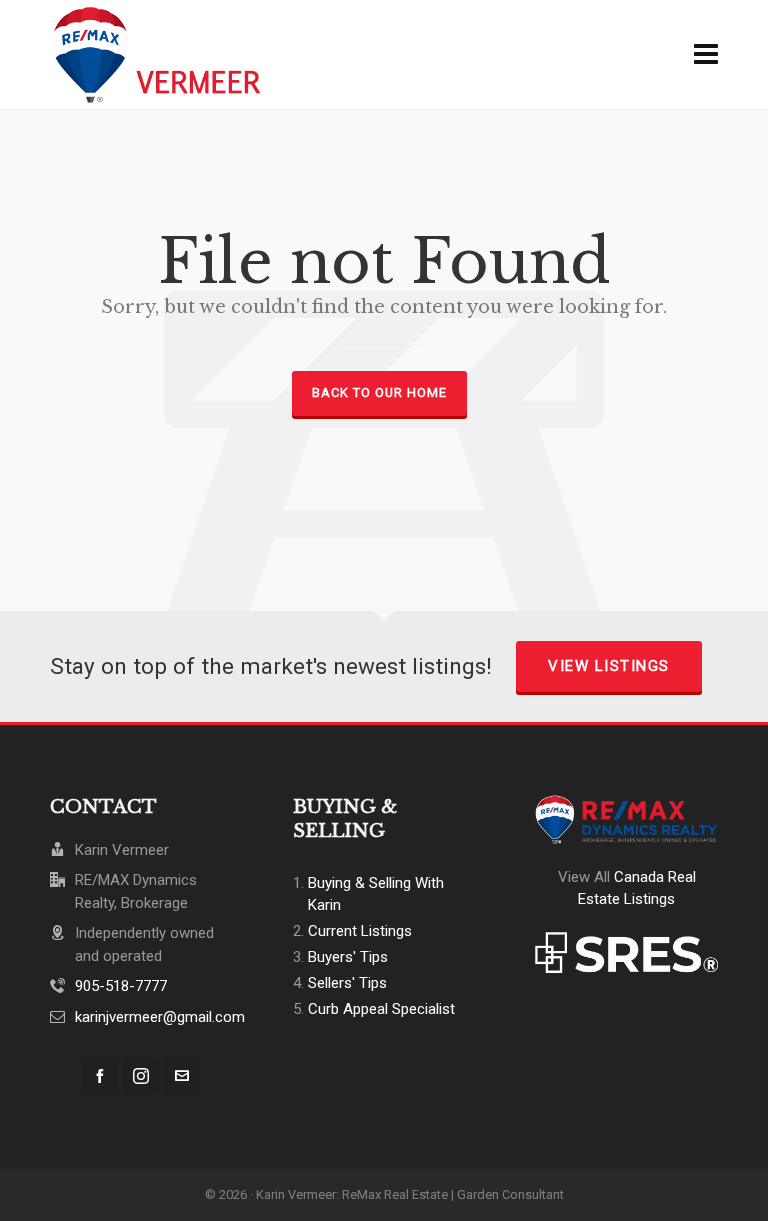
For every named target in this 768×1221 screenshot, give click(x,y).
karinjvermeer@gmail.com (160, 1017)
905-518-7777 (121, 986)
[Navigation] (706, 55)
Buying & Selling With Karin (376, 894)
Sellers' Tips (347, 983)
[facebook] (100, 1076)
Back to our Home (379, 392)
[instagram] (141, 1076)
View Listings (609, 666)
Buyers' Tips (348, 957)
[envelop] (182, 1076)
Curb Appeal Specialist (381, 1009)
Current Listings (360, 931)
